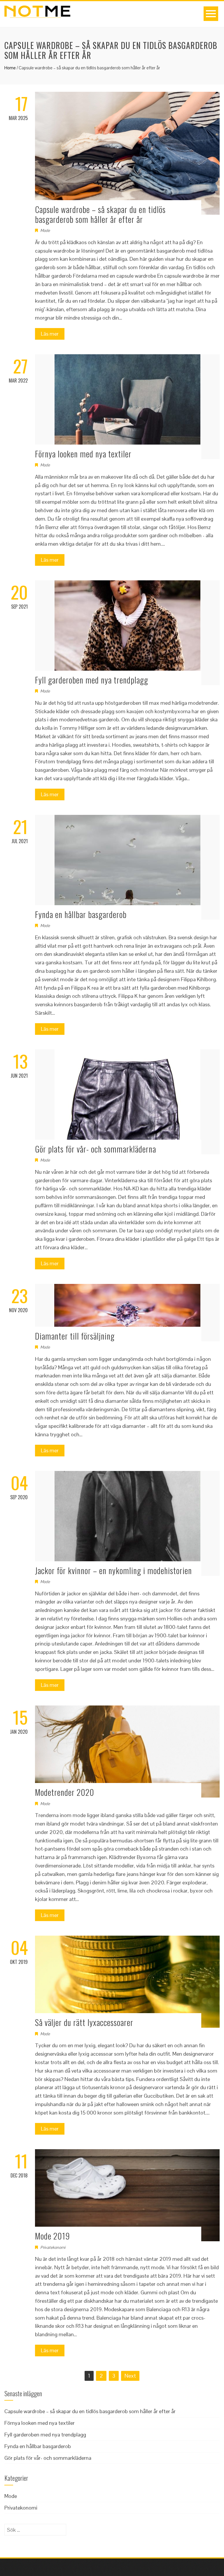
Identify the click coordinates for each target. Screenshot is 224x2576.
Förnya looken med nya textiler (83, 454)
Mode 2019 (52, 2236)
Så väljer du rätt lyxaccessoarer (84, 2022)
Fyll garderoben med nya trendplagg (92, 680)
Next (130, 2376)
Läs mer (50, 334)
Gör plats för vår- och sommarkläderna (96, 1149)
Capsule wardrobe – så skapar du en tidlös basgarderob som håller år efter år (100, 214)
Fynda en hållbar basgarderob (81, 914)
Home (10, 68)
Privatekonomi (53, 2247)
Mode (45, 230)
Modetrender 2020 (65, 1792)
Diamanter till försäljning (75, 1336)
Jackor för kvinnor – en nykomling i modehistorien (113, 1570)
